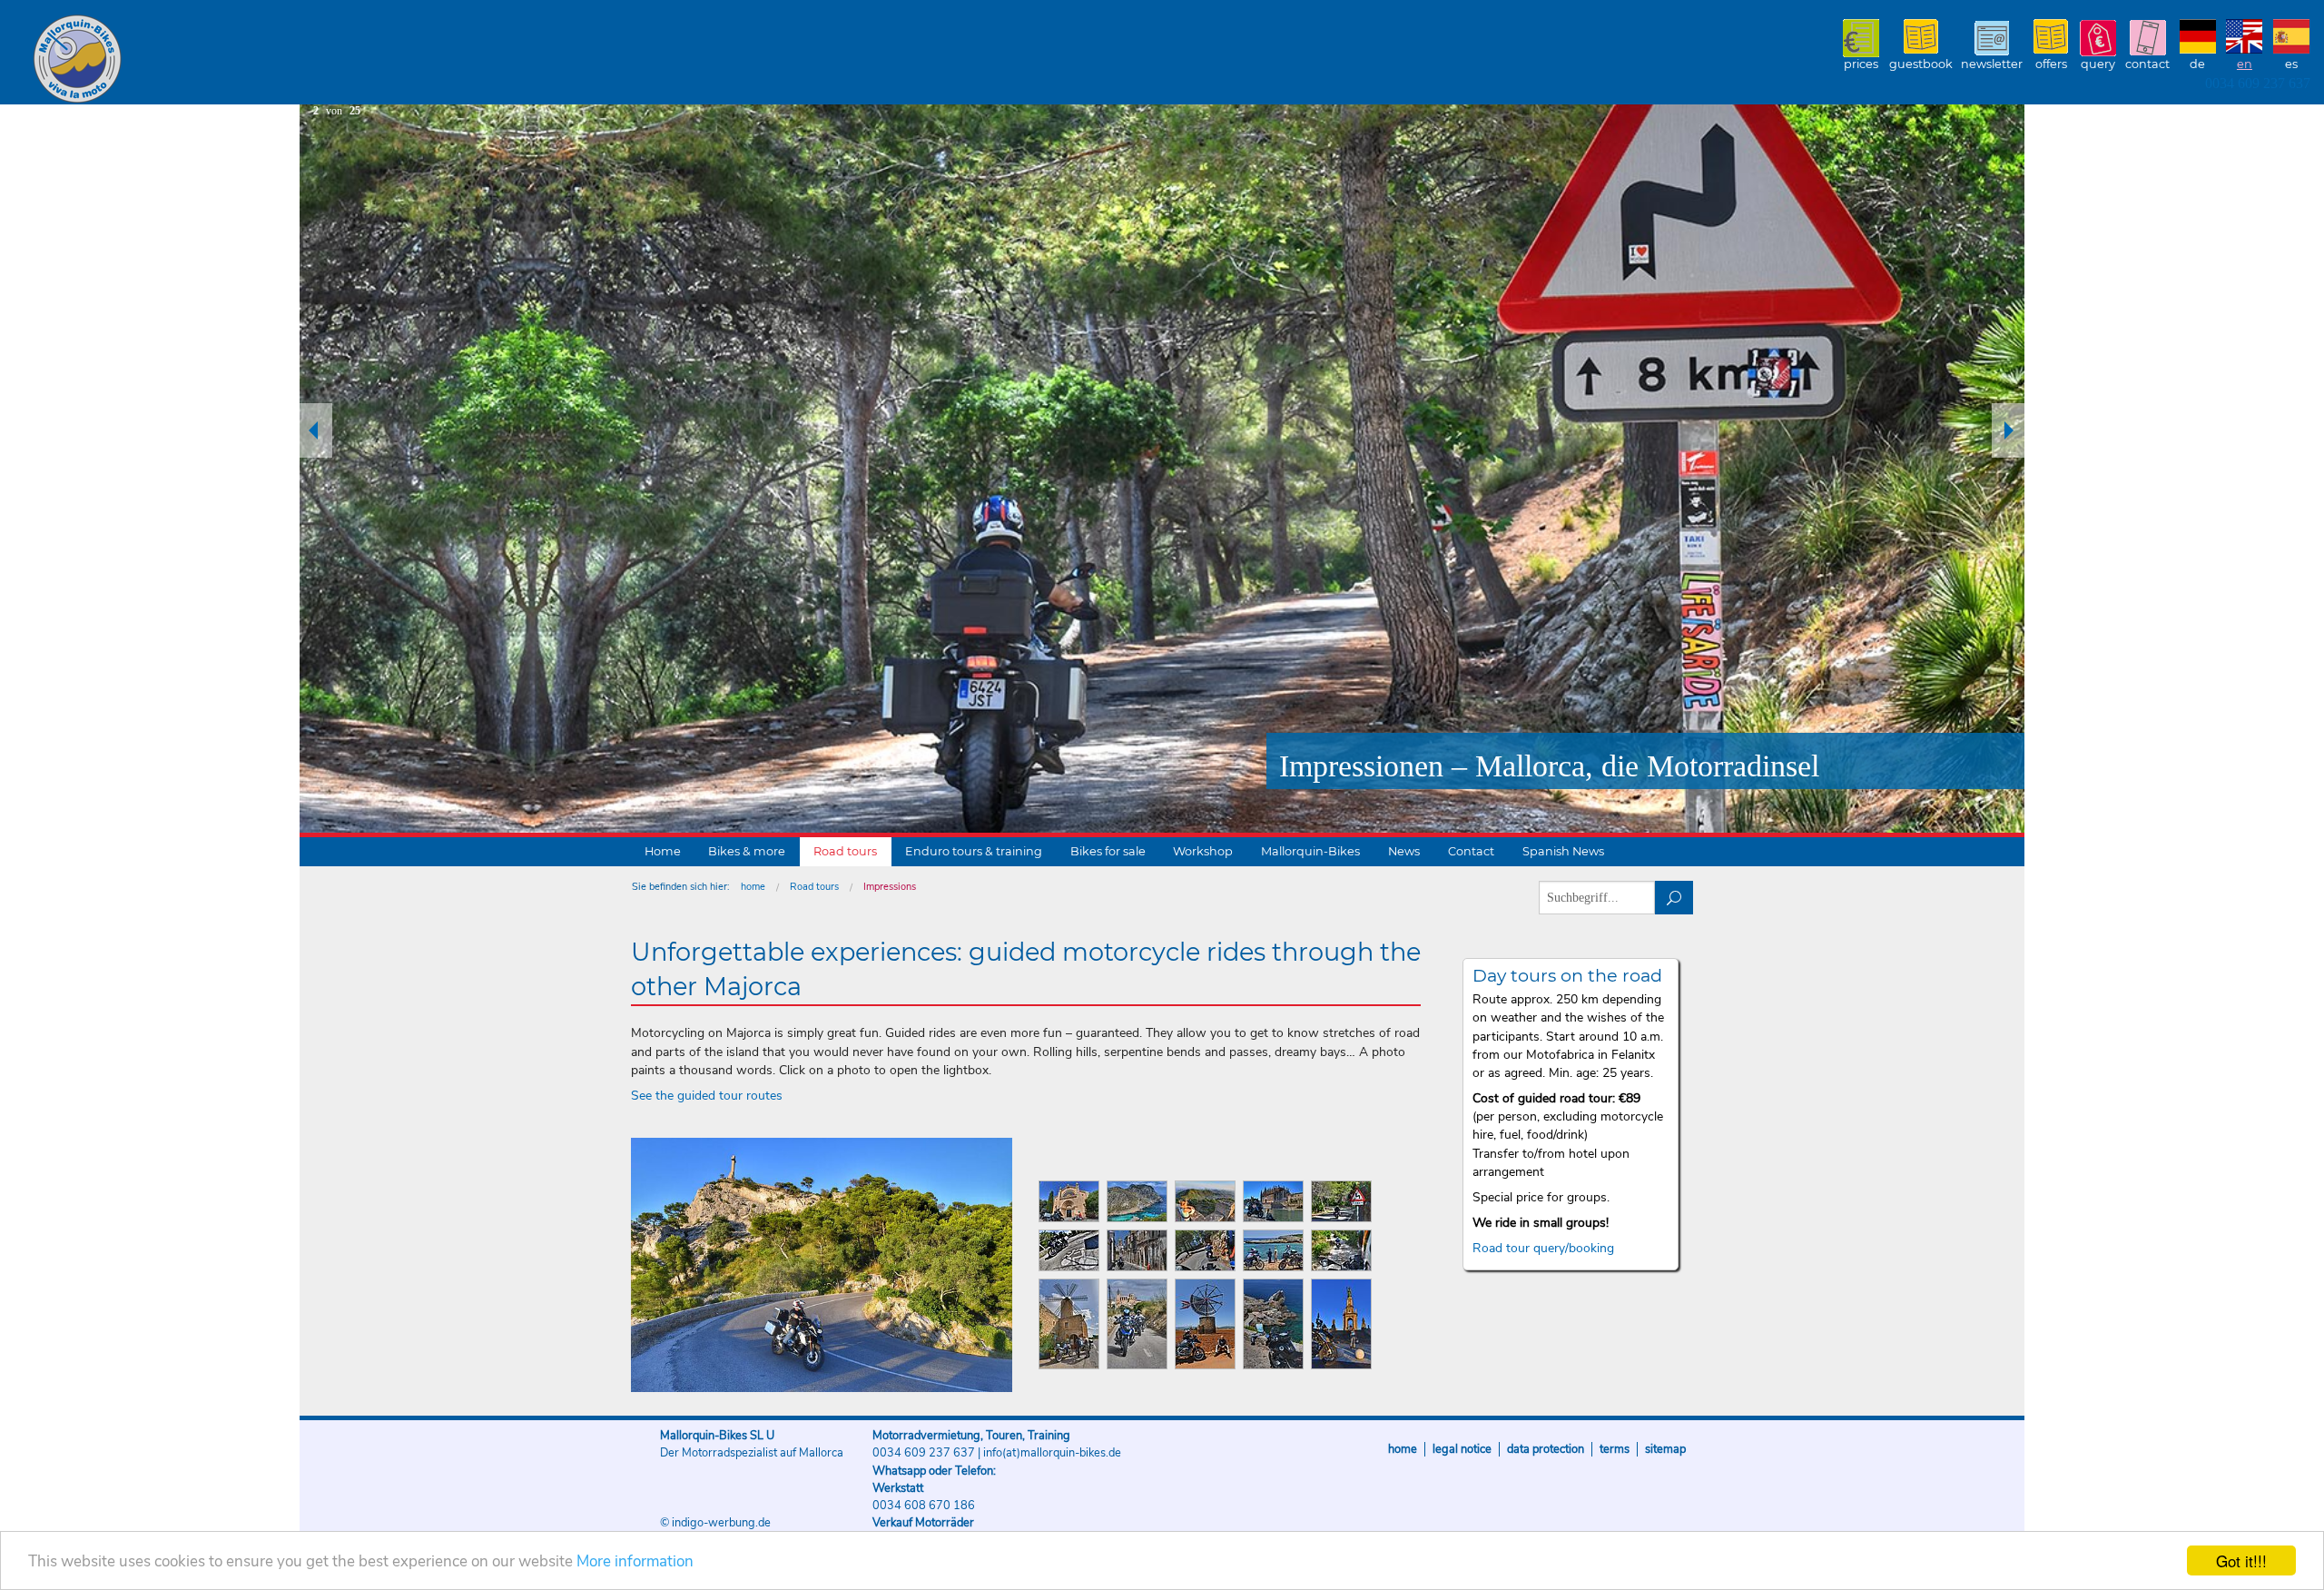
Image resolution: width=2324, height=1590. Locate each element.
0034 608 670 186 (924, 1506)
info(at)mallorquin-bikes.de (1052, 1453)
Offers (2051, 64)
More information (635, 1561)
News (1404, 851)
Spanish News (1563, 851)
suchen (1674, 898)
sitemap (1665, 1449)
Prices (1861, 64)
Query (2098, 64)
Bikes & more (747, 851)
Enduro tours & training (974, 851)
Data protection (1546, 1449)
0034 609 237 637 (2258, 83)
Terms (1615, 1449)
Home (663, 851)
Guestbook (1921, 64)
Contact (2147, 64)
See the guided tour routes (707, 1096)
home (753, 887)
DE (2197, 64)
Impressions (890, 887)
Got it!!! (2241, 1560)
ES (2291, 64)
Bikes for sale (1108, 851)
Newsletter (1992, 64)
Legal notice (1462, 1449)
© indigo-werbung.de (715, 1523)
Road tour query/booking (1543, 1248)
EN (2245, 64)
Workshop (1203, 851)
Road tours (845, 851)
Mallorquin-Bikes (184, 60)
